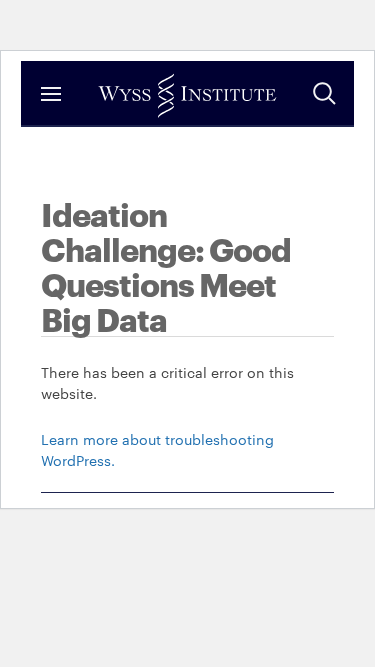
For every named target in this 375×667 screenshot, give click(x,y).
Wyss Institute (187, 96)
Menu (51, 93)
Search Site (324, 93)
